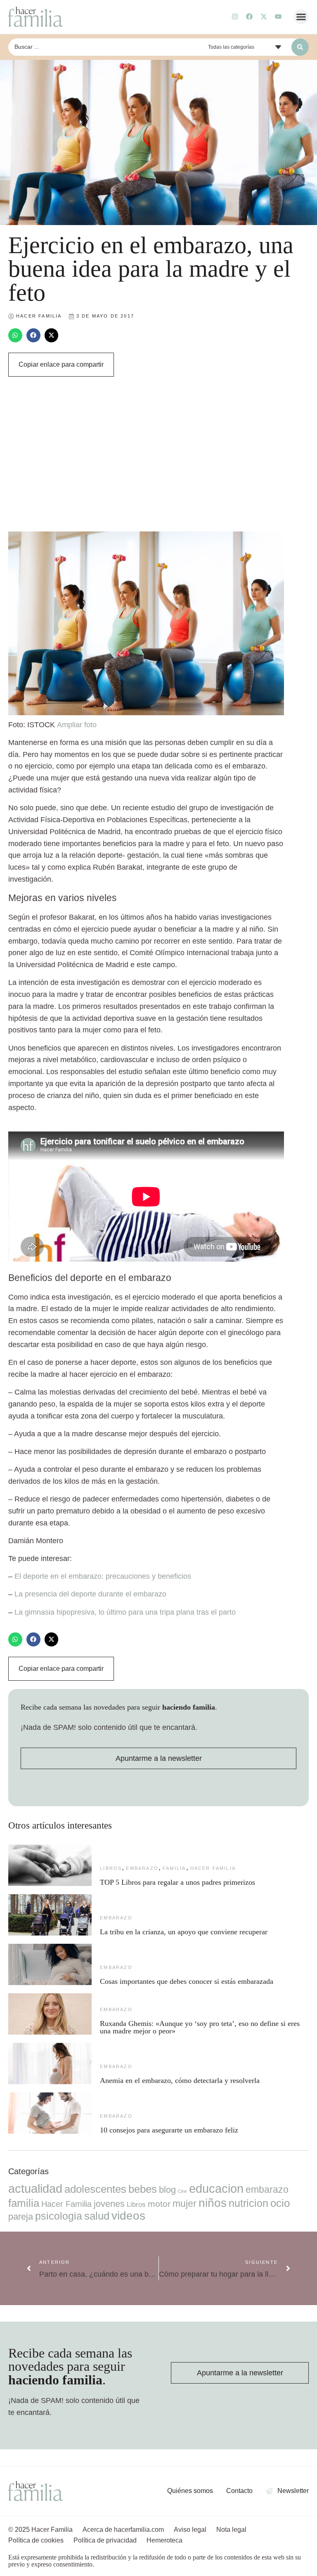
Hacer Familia (213, 1868)
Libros (111, 1868)
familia (174, 1868)
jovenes (109, 2204)
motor (159, 2204)
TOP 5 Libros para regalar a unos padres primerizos (177, 1882)
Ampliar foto (77, 725)
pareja (21, 2217)
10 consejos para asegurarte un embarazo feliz (169, 2130)
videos (128, 2216)
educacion (216, 2188)
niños (213, 2203)
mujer (185, 2204)
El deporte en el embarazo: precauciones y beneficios (103, 1576)
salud (97, 2216)
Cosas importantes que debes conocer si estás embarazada (187, 1981)
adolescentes (95, 2189)
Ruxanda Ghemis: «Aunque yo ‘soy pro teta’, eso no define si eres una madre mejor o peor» (200, 2027)
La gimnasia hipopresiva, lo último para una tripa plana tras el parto (125, 1612)
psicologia (59, 2216)
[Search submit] (300, 47)
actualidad (35, 2189)
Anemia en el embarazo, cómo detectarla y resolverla (180, 2080)
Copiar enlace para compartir (61, 364)
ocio (280, 2203)
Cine (182, 2191)
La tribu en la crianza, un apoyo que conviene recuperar (184, 1932)
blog (167, 2190)
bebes (143, 2189)
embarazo (142, 1868)
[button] (301, 17)
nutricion (248, 2203)
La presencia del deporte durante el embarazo (90, 1594)
